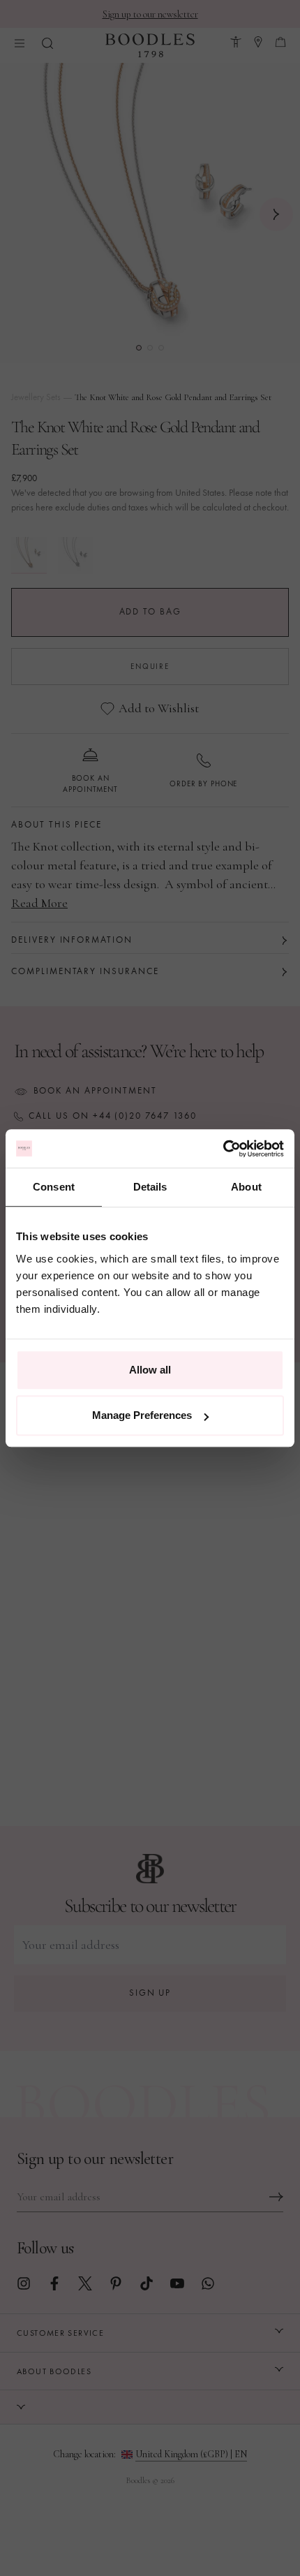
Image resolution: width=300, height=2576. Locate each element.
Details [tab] (150, 1187)
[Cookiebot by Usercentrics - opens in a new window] (223, 1149)
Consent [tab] (54, 1187)
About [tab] (246, 1187)
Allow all (150, 1370)
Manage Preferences (142, 1415)
